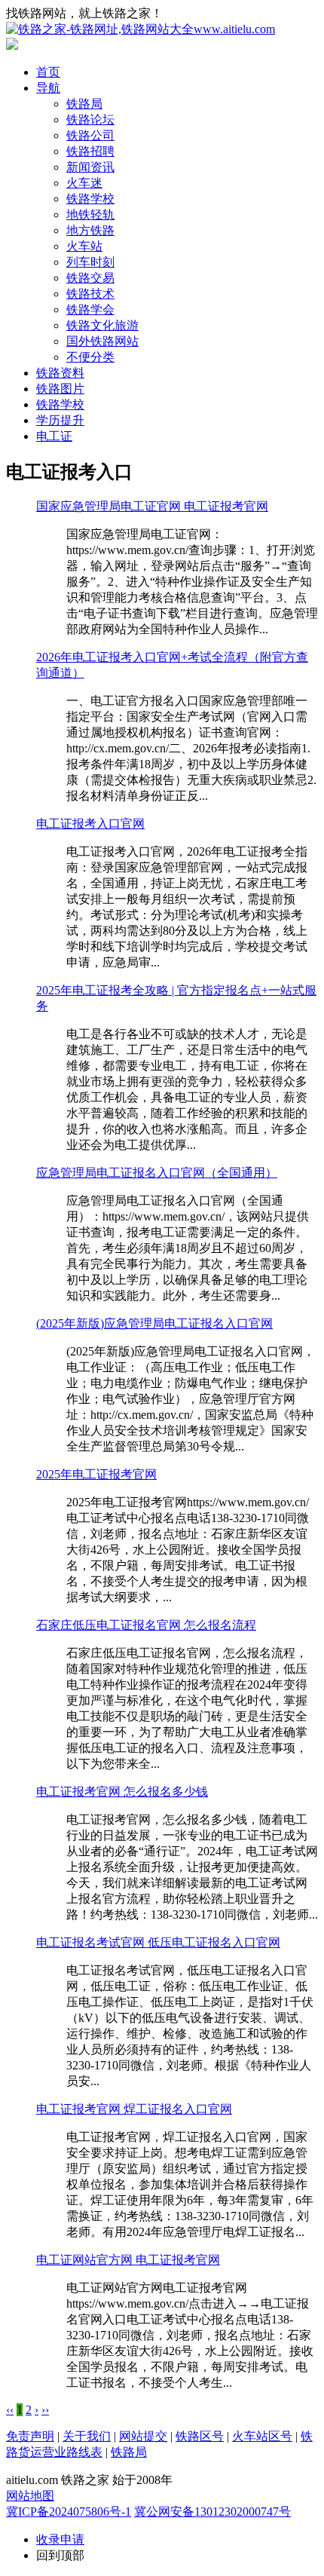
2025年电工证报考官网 (96, 1474)
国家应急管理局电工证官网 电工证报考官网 (152, 506)
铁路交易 (90, 278)
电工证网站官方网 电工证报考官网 (128, 2260)
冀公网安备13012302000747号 (212, 2512)
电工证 (54, 436)
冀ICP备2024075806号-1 (69, 2512)
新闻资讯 (90, 167)
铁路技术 (90, 294)
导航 (48, 88)
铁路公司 (90, 135)
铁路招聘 (90, 151)
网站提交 (143, 2436)
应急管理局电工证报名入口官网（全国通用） (157, 1173)
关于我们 (87, 2436)
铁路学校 (90, 199)
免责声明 (30, 2436)
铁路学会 (90, 309)
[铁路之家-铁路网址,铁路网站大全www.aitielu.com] (141, 29)
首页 (48, 72)
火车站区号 (262, 2436)
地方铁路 (90, 230)
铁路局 (84, 104)
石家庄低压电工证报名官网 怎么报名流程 (146, 1625)
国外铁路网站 (102, 341)
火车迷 (84, 183)
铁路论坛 (90, 119)
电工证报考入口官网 (90, 824)
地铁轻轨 (90, 214)
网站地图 (30, 2496)
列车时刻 (90, 262)
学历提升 (60, 420)
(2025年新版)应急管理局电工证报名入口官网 (154, 1323)
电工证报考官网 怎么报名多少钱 (122, 1792)
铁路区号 (200, 2436)
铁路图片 (60, 389)
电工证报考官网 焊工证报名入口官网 (134, 2109)
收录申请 (60, 2539)
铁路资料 (60, 373)
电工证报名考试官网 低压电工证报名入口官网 (158, 1942)
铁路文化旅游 (102, 325)
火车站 (84, 246)
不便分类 (90, 357)
